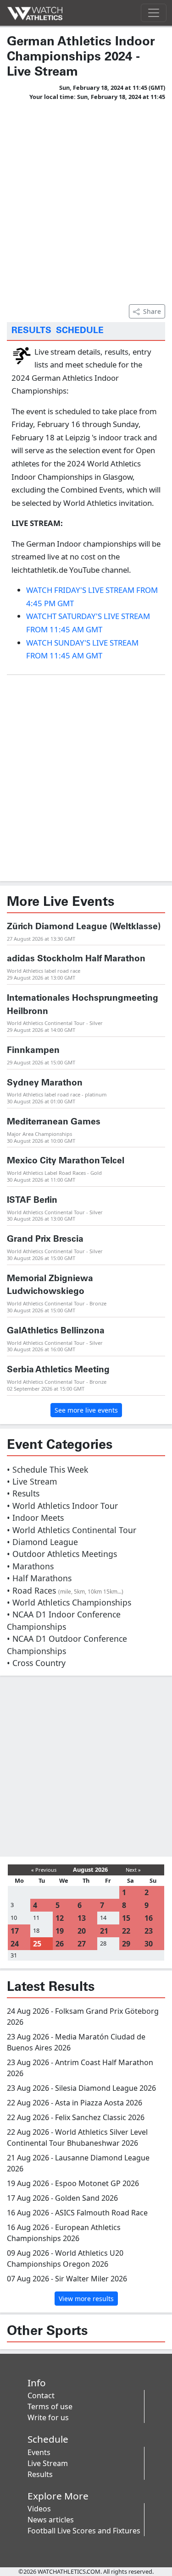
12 (60, 1918)
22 (126, 1931)
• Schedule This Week (47, 1469)
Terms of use (50, 2406)
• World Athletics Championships (69, 1602)
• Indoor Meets (35, 1518)
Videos (39, 2509)
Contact (41, 2395)
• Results (23, 1493)
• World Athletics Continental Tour (72, 1530)
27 (82, 1944)
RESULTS (31, 331)
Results (40, 2474)
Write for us (48, 2417)
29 (126, 1944)
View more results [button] (86, 2299)
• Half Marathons (39, 1578)
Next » (133, 1870)
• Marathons (30, 1566)
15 (126, 1918)
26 (60, 1944)
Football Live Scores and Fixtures (84, 2531)
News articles (51, 2520)
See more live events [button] (86, 1410)
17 (15, 1931)
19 (60, 1931)
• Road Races (65, 1590)
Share (152, 311)
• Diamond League (42, 1542)
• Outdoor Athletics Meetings (62, 1554)
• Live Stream (32, 1481)
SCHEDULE (80, 331)
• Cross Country (36, 1663)
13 (82, 1918)
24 (15, 1944)
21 (104, 1931)
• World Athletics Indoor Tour (62, 1506)
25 (37, 1944)
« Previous (44, 1870)
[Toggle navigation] (154, 13)
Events (39, 2452)
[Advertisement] (86, 201)
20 (82, 1931)
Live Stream (48, 2463)
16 (149, 1918)
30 (149, 1944)
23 (149, 1931)
